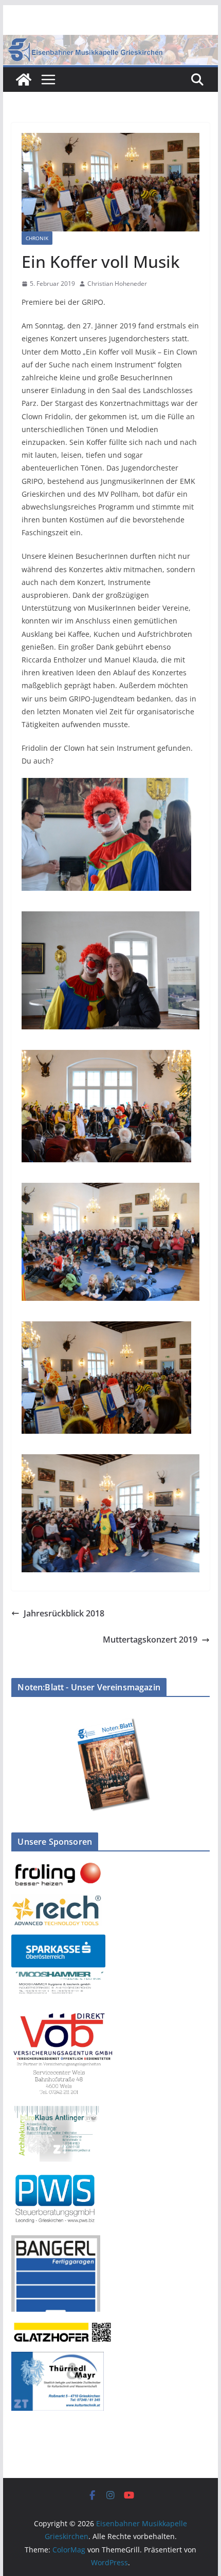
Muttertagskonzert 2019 (150, 1640)
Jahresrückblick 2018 (64, 1613)
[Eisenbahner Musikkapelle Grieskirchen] (24, 80)
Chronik (37, 238)
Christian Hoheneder (117, 284)
